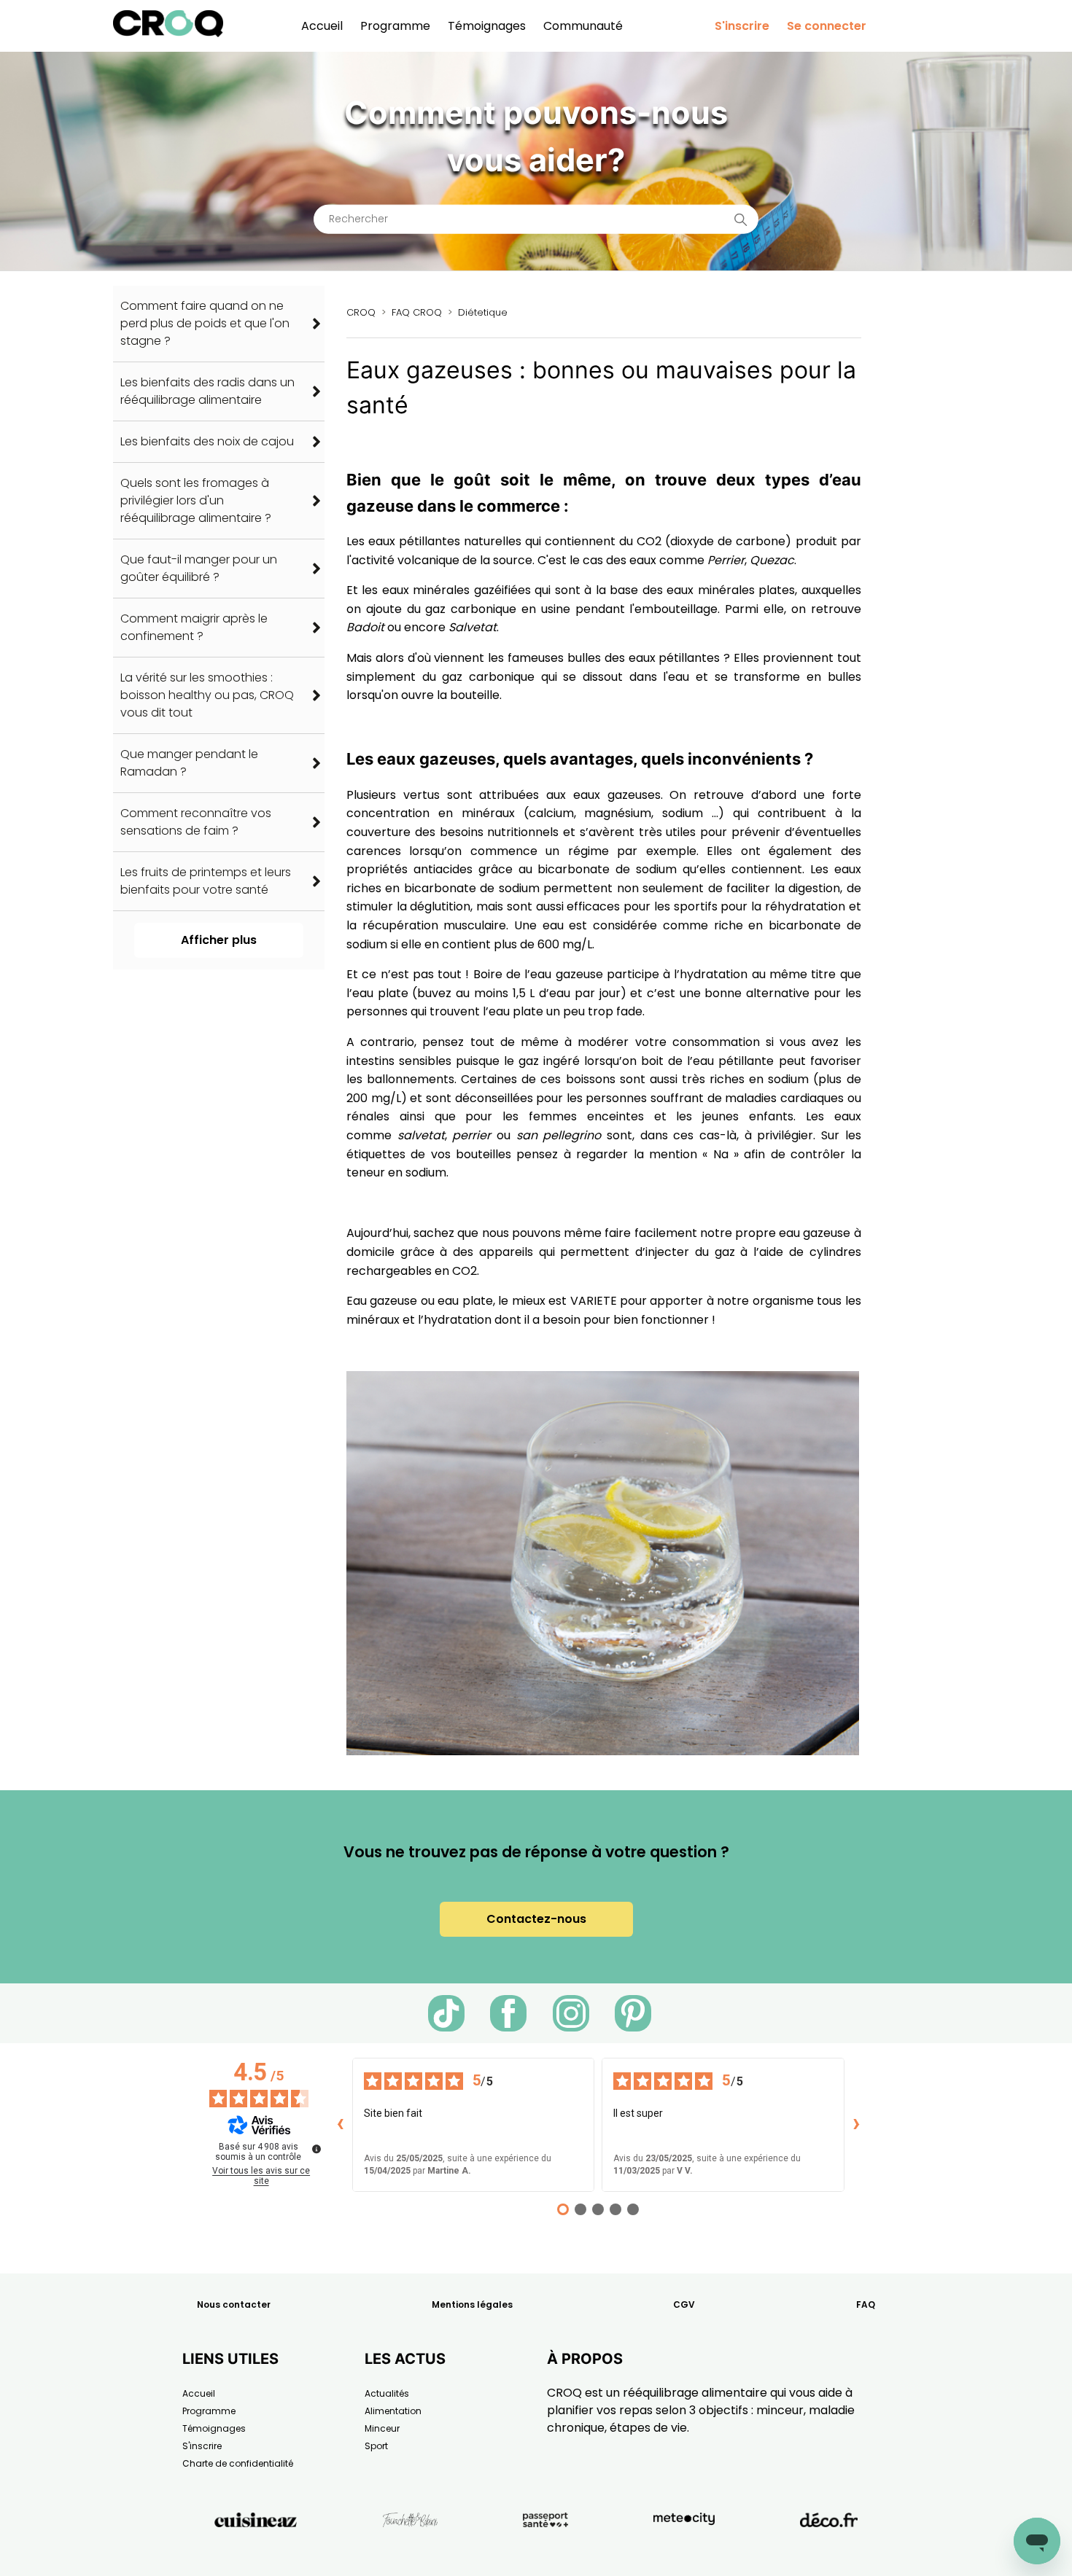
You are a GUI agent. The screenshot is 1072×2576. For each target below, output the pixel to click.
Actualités (387, 2393)
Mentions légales (472, 2304)
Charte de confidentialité (238, 2463)
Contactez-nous (536, 1919)
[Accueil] (168, 33)
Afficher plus (219, 940)
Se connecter (827, 26)
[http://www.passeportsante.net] (545, 2553)
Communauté (583, 26)
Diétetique (483, 312)
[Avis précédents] (341, 2125)
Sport (376, 2446)
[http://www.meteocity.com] (684, 2553)
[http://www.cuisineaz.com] (256, 2553)
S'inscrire (742, 26)
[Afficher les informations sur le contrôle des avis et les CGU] (316, 2149)
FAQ (866, 2304)
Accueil (322, 26)
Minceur (382, 2428)
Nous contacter (234, 2304)
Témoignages (487, 26)
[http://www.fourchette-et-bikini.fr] (410, 2553)
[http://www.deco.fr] (829, 2553)
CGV (684, 2304)
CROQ (361, 312)
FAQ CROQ (417, 312)
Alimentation (393, 2411)
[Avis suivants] (856, 2125)
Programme (395, 26)
